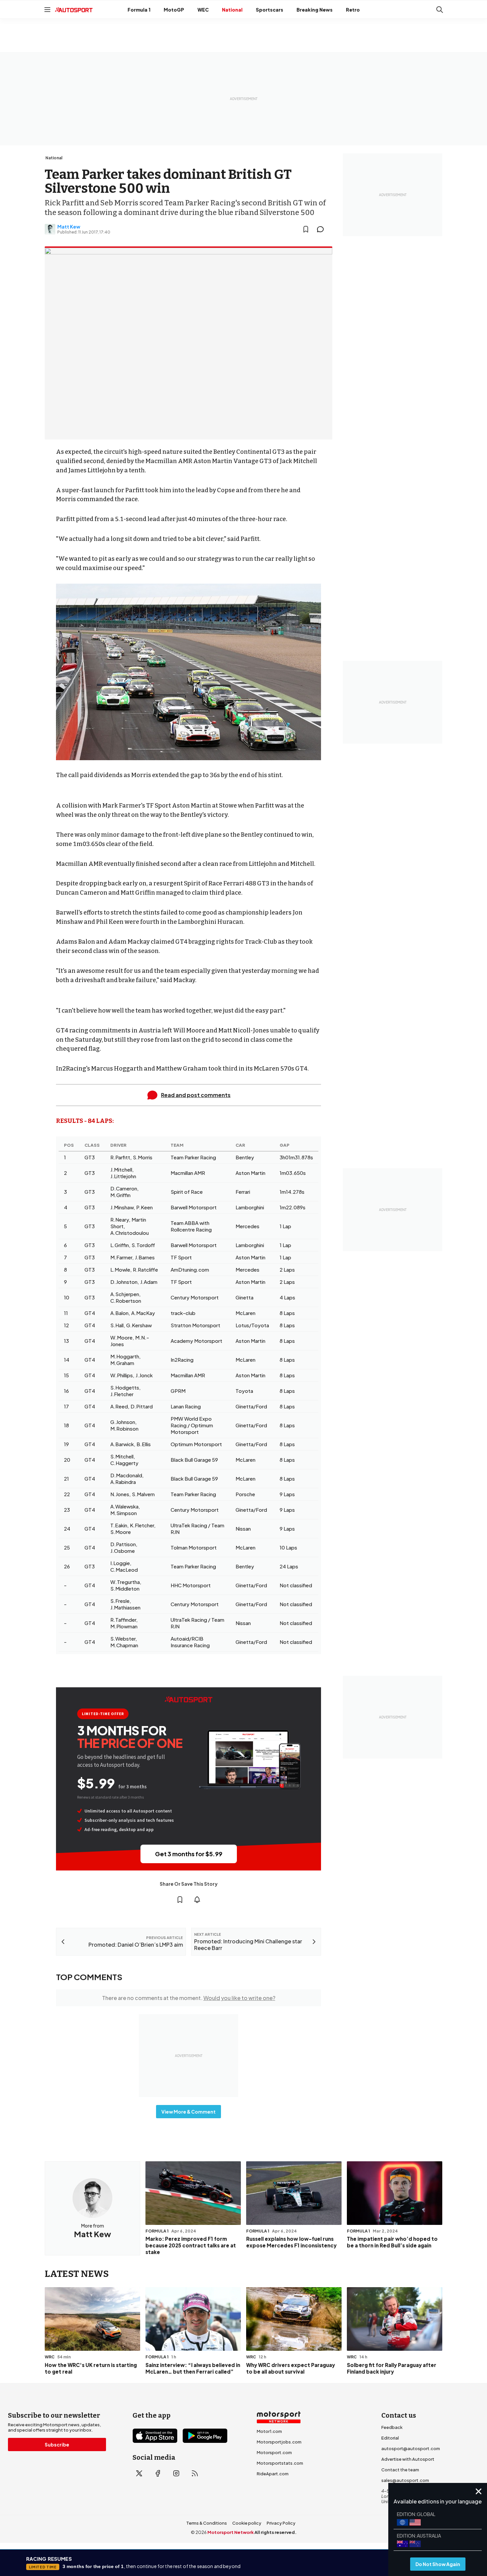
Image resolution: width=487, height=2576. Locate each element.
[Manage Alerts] (197, 1900)
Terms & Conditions (207, 2523)
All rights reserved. (275, 2532)
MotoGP (174, 10)
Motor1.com (269, 2431)
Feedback (392, 2427)
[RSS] (195, 2473)
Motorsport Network (231, 2532)
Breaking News (315, 10)
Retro (353, 10)
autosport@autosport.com (411, 2448)
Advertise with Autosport (408, 2459)
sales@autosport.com (405, 2480)
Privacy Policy (281, 2523)
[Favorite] (306, 229)
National (232, 10)
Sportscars (270, 10)
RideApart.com (273, 2474)
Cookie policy (247, 2523)
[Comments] (322, 229)
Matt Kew (69, 227)
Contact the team (400, 2470)
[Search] (440, 10)
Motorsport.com (274, 2452)
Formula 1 (139, 10)
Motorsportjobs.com (279, 2442)
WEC (203, 10)
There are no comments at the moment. (189, 1998)
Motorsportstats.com (280, 2463)
